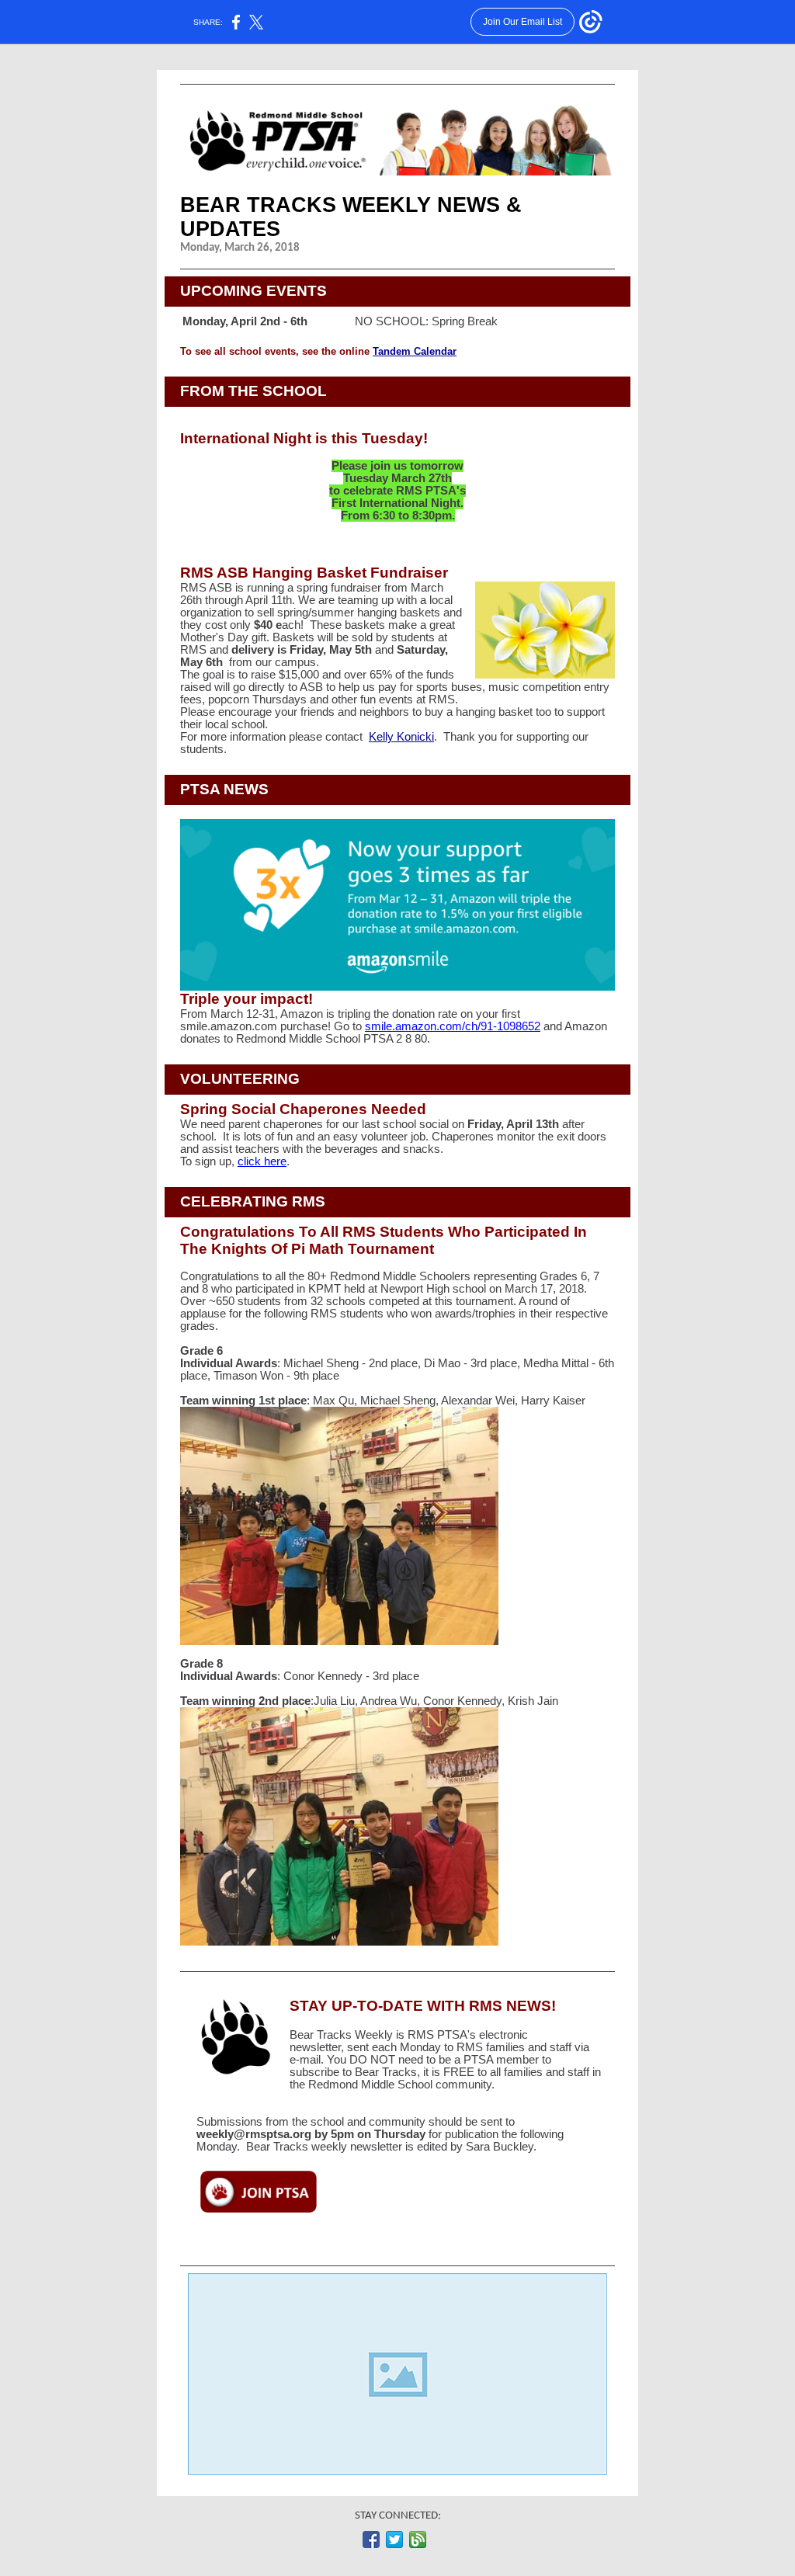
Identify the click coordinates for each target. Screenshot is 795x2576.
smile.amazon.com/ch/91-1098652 (453, 1026)
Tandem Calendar (415, 351)
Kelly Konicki (401, 737)
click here (262, 1161)
